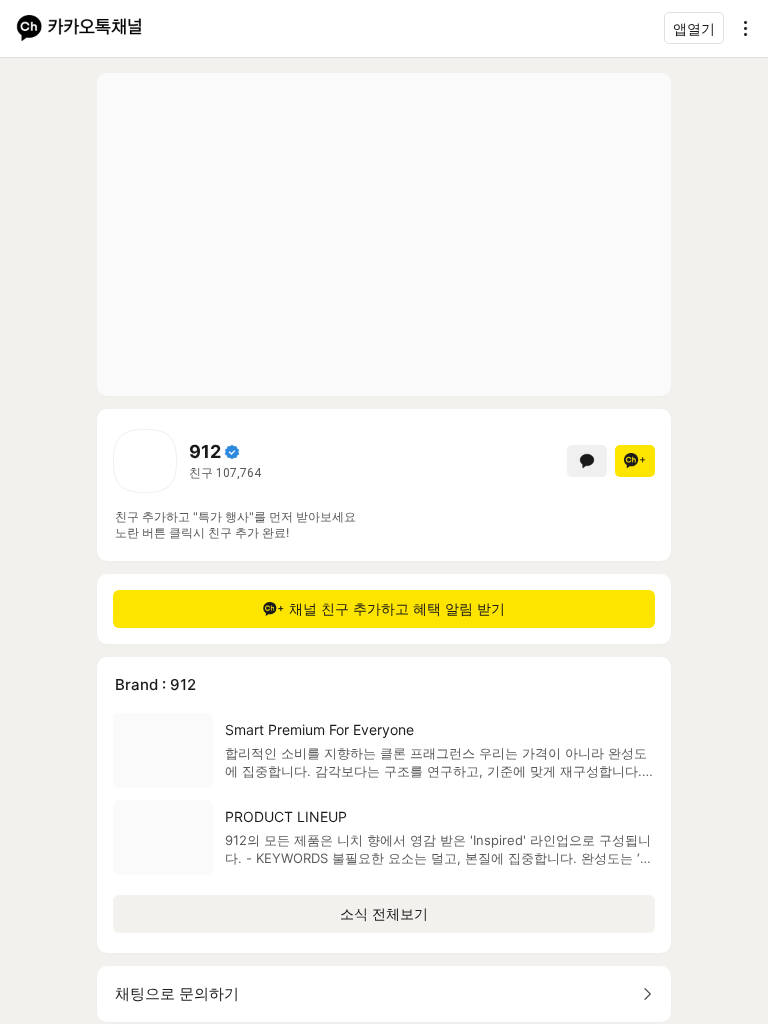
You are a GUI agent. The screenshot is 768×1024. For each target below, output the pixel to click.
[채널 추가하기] (635, 461)
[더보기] (740, 28)
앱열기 (694, 28)
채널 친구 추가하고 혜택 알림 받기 (397, 608)
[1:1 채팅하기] (587, 461)
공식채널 (232, 452)
